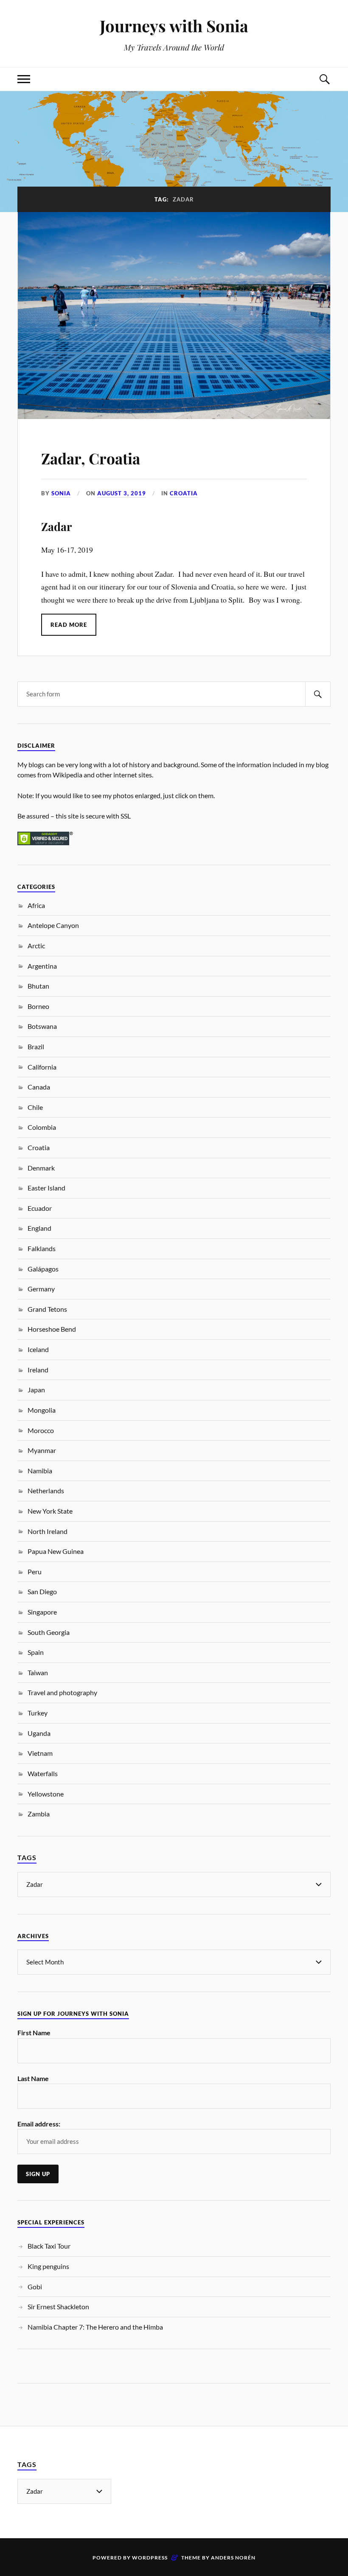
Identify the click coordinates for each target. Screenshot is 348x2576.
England (39, 1228)
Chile (35, 1107)
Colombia (42, 1127)
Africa (36, 905)
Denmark (41, 1168)
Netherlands (46, 1491)
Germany (41, 1289)
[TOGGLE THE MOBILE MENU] (24, 79)
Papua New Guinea (56, 1551)
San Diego (42, 1591)
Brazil (36, 1046)
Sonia (61, 493)
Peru (35, 1572)
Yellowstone (46, 1794)
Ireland (38, 1370)
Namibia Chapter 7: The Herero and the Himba (95, 2327)
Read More (69, 625)
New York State (50, 1511)
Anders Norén (233, 2558)
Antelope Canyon (53, 925)
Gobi (35, 2287)
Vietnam (40, 1753)
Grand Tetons (47, 1309)
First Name (34, 2033)
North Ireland (48, 1531)
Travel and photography (62, 1692)
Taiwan (38, 1672)
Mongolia (42, 1410)
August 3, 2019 (122, 493)
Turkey (38, 1713)
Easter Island (46, 1188)
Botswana (42, 1026)
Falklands (42, 1248)
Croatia (184, 493)
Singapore (42, 1612)
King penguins (48, 2266)
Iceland (38, 1349)
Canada (39, 1087)
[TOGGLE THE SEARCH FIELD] (324, 79)
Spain (36, 1652)
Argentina (42, 966)
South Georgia (49, 1632)
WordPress (150, 2558)
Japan (36, 1390)
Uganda (39, 1733)
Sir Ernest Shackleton (58, 2306)
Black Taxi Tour (49, 2246)
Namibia (40, 1471)
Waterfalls (43, 1773)
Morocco (41, 1430)
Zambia (39, 1814)
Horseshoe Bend (52, 1329)
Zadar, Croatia (91, 458)
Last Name (33, 2078)
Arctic (36, 946)
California (42, 1067)
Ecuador (40, 1208)
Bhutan (38, 986)
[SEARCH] (318, 694)
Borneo (38, 1006)
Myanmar (42, 1450)
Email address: (39, 2124)
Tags (27, 1857)
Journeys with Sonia (174, 26)
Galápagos (43, 1269)
